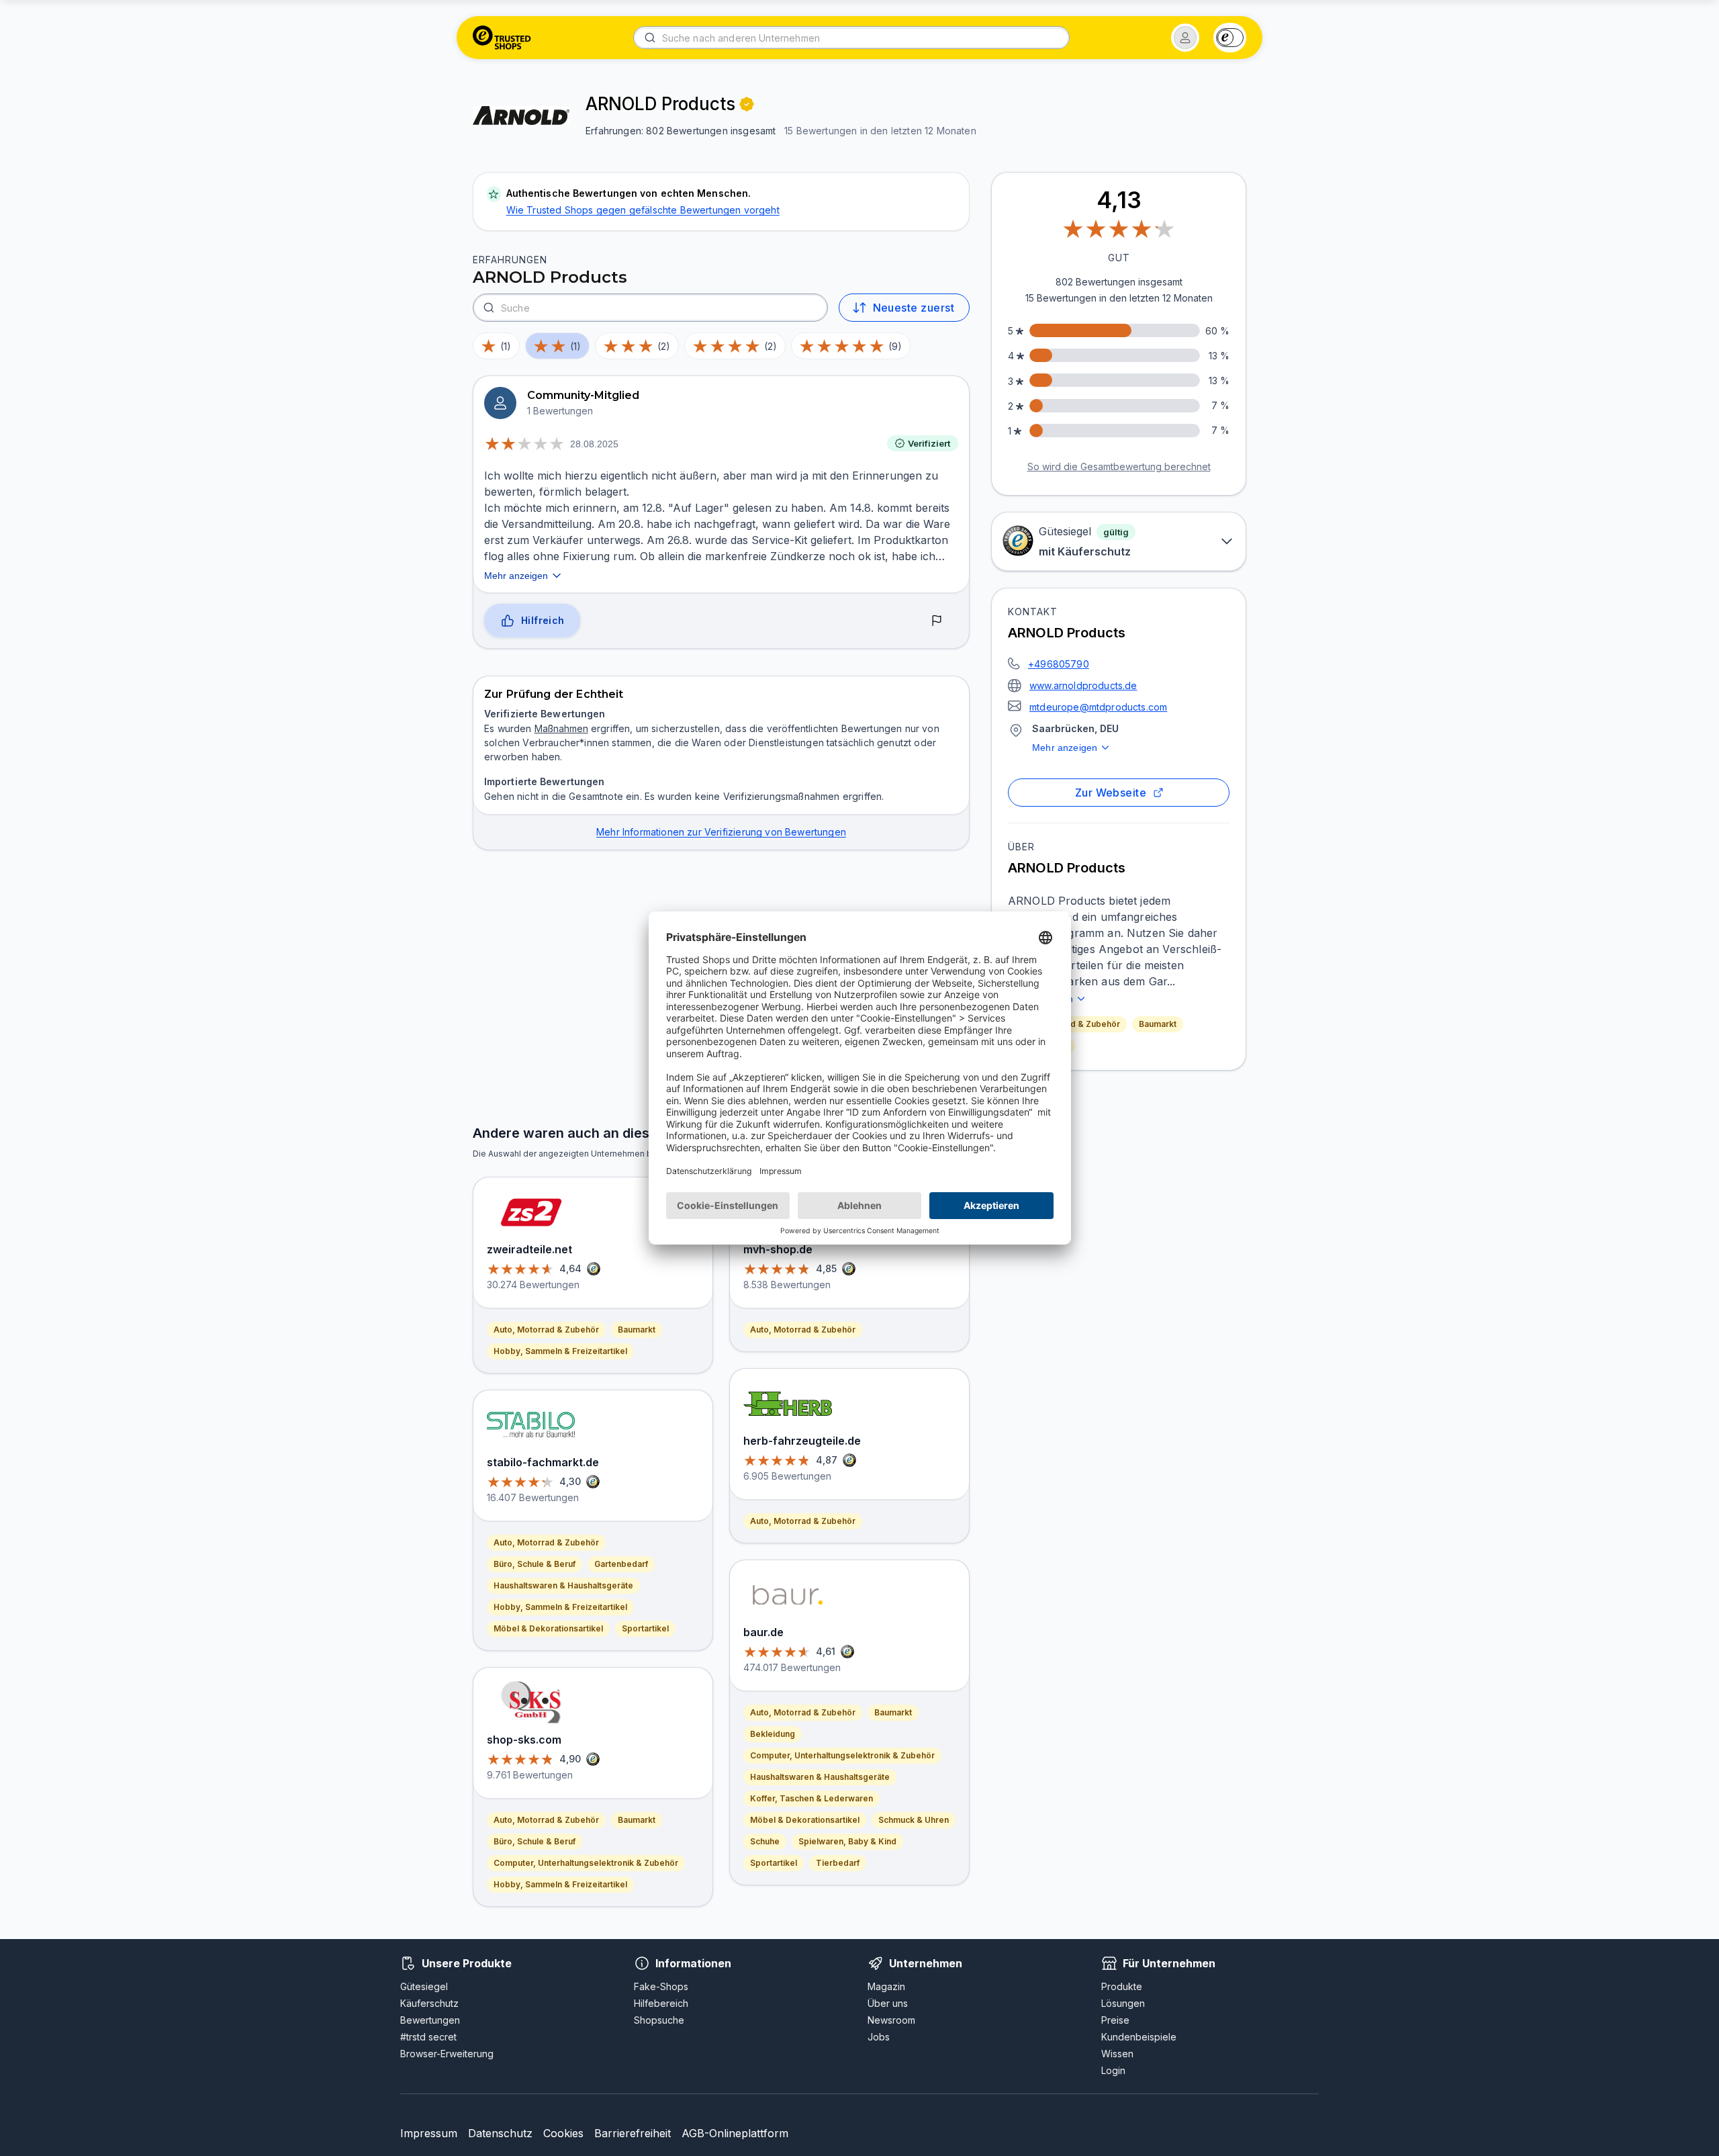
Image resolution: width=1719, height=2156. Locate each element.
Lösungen (1123, 2003)
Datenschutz (500, 2133)
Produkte (1122, 1986)
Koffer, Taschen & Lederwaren (811, 1798)
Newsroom (891, 2020)
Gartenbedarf (621, 1564)
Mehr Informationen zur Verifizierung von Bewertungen (721, 832)
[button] (1185, 38)
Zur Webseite (1111, 793)
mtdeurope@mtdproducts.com (1098, 707)
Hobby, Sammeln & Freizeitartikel (560, 1351)
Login (1113, 2070)
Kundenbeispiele (1139, 2037)
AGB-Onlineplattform (735, 2133)
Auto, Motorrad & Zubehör (546, 1330)
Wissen (1117, 2054)
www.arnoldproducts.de (1083, 685)
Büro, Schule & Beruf (535, 1564)
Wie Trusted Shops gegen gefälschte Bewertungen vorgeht (643, 210)
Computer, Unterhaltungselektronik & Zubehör (586, 1863)
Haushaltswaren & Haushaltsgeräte (563, 1585)
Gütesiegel (424, 1986)
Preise (1115, 2020)
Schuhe (765, 1841)
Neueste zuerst (914, 308)
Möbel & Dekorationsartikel (548, 1628)
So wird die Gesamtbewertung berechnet (1119, 466)
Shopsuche (659, 2020)
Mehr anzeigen (1065, 748)
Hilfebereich (661, 2003)
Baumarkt (1158, 1024)
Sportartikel (645, 1628)
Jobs (879, 2037)
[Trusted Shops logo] (502, 38)
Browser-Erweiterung (447, 2054)
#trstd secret (428, 2037)
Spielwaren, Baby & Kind (847, 1841)
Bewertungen (430, 2020)
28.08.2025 (594, 444)
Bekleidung (773, 1734)
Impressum (429, 2133)
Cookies (563, 2133)
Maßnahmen (561, 728)
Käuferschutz (429, 2003)
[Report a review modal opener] (937, 621)
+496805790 (1059, 664)
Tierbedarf (838, 1863)
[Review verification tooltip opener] (747, 104)
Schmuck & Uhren (914, 1820)
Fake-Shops (661, 1986)
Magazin (886, 1986)
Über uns (888, 2003)
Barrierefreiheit (633, 2133)
